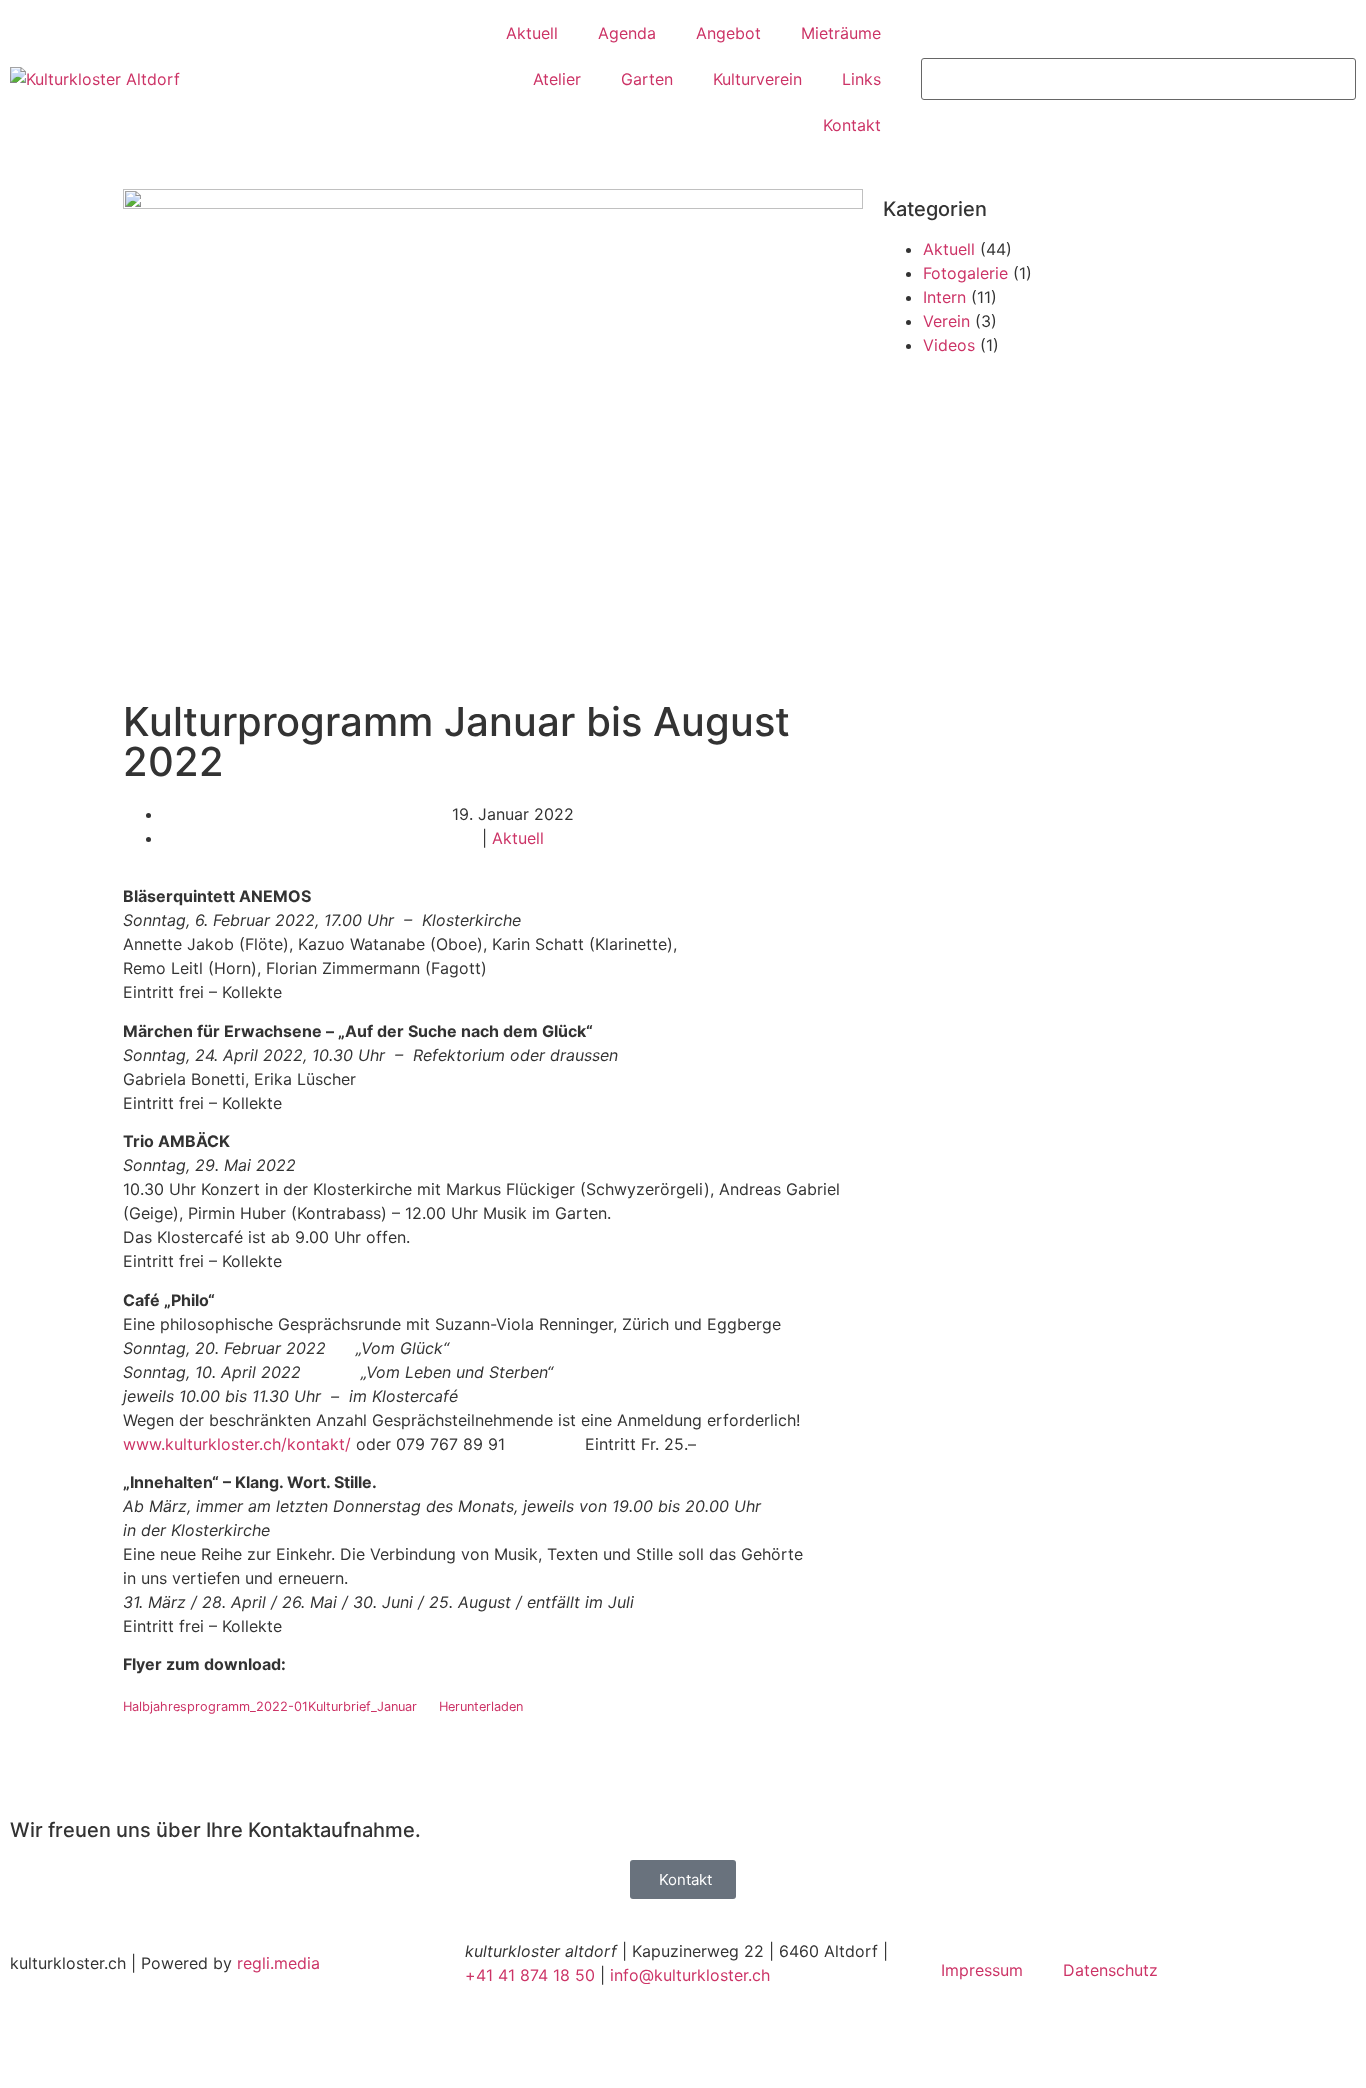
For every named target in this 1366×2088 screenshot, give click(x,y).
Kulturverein (757, 79)
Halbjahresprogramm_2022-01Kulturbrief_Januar (270, 1706)
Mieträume (841, 33)
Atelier (557, 79)
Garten (647, 79)
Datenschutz (1110, 1970)
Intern (944, 297)
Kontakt (852, 125)
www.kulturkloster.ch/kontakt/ (237, 1444)
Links (861, 79)
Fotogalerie (965, 273)
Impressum (982, 1970)
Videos (949, 345)
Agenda (627, 33)
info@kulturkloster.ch (690, 1975)
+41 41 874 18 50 (530, 1975)
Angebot (728, 33)
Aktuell (532, 33)
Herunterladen (481, 1706)
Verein (946, 321)
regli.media (278, 1963)
